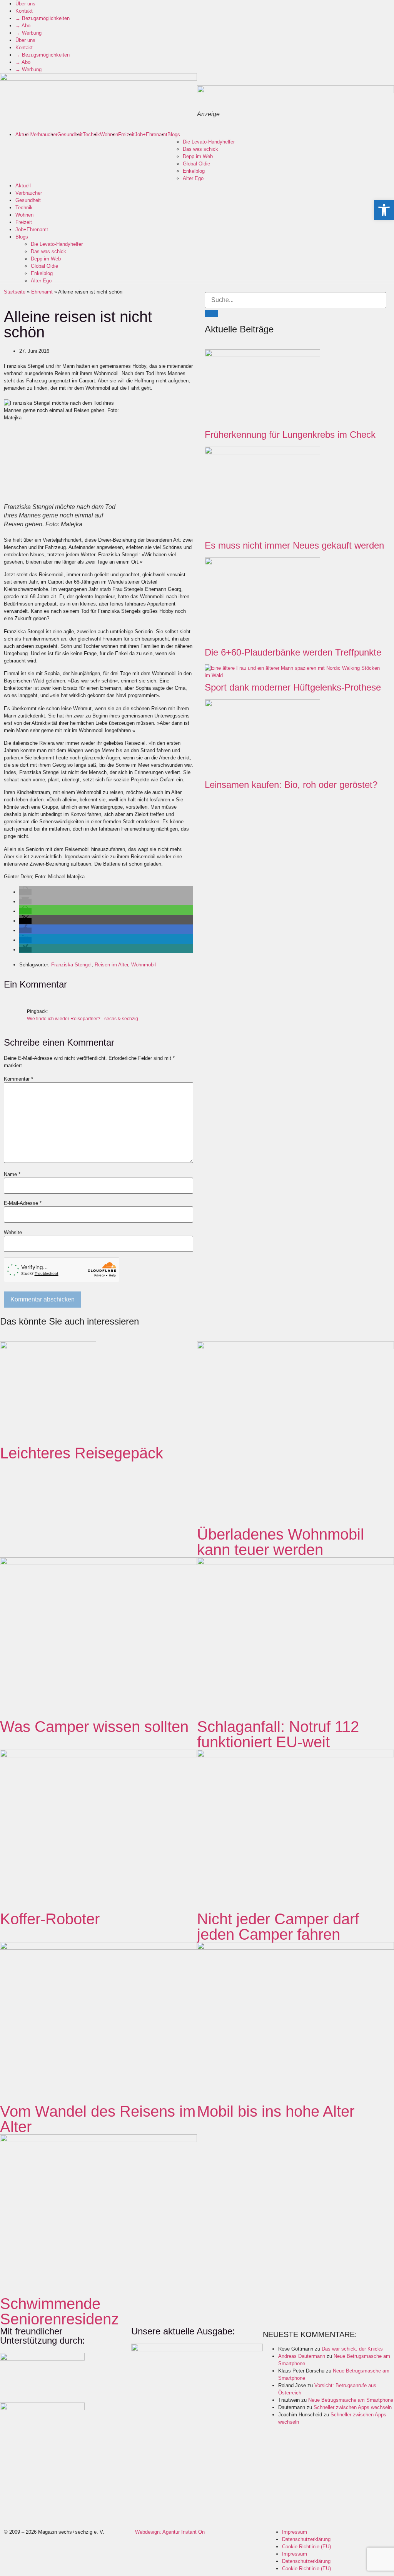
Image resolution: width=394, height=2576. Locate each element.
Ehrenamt (42, 292)
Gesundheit (70, 134)
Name (12, 1174)
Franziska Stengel (71, 965)
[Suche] (211, 314)
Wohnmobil (144, 965)
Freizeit (126, 134)
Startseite (15, 292)
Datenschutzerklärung (306, 2539)
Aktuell (23, 134)
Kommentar (18, 1079)
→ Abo (23, 26)
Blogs (174, 134)
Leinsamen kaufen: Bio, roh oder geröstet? (291, 785)
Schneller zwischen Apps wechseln (353, 2407)
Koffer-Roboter (50, 1919)
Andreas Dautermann (302, 2356)
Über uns (25, 4)
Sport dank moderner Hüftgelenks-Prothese (293, 687)
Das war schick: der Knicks (352, 2349)
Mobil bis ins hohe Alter (276, 2111)
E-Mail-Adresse (23, 1203)
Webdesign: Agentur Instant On (170, 2532)
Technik (91, 134)
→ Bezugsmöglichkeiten (43, 18)
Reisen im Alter (111, 965)
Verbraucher (44, 134)
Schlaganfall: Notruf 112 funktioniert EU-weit (278, 1734)
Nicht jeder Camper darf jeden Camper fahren (278, 1927)
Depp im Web (198, 156)
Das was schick (200, 149)
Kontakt (24, 11)
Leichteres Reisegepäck (82, 1453)
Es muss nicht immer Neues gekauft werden (294, 545)
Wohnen (109, 134)
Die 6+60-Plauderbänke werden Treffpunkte (293, 652)
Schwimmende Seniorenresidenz (59, 2311)
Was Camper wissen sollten (94, 1727)
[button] (25, 892)
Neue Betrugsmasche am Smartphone (351, 2400)
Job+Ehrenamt (151, 134)
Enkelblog (194, 171)
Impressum (295, 2532)
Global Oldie (196, 164)
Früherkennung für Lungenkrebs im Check (290, 435)
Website (13, 1232)
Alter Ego (193, 178)
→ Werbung (28, 33)
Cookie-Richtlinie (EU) (306, 2547)
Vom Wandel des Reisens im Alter (98, 2119)
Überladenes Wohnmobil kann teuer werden (280, 1542)
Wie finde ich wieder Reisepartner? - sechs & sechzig (83, 1019)
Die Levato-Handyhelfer (209, 142)
